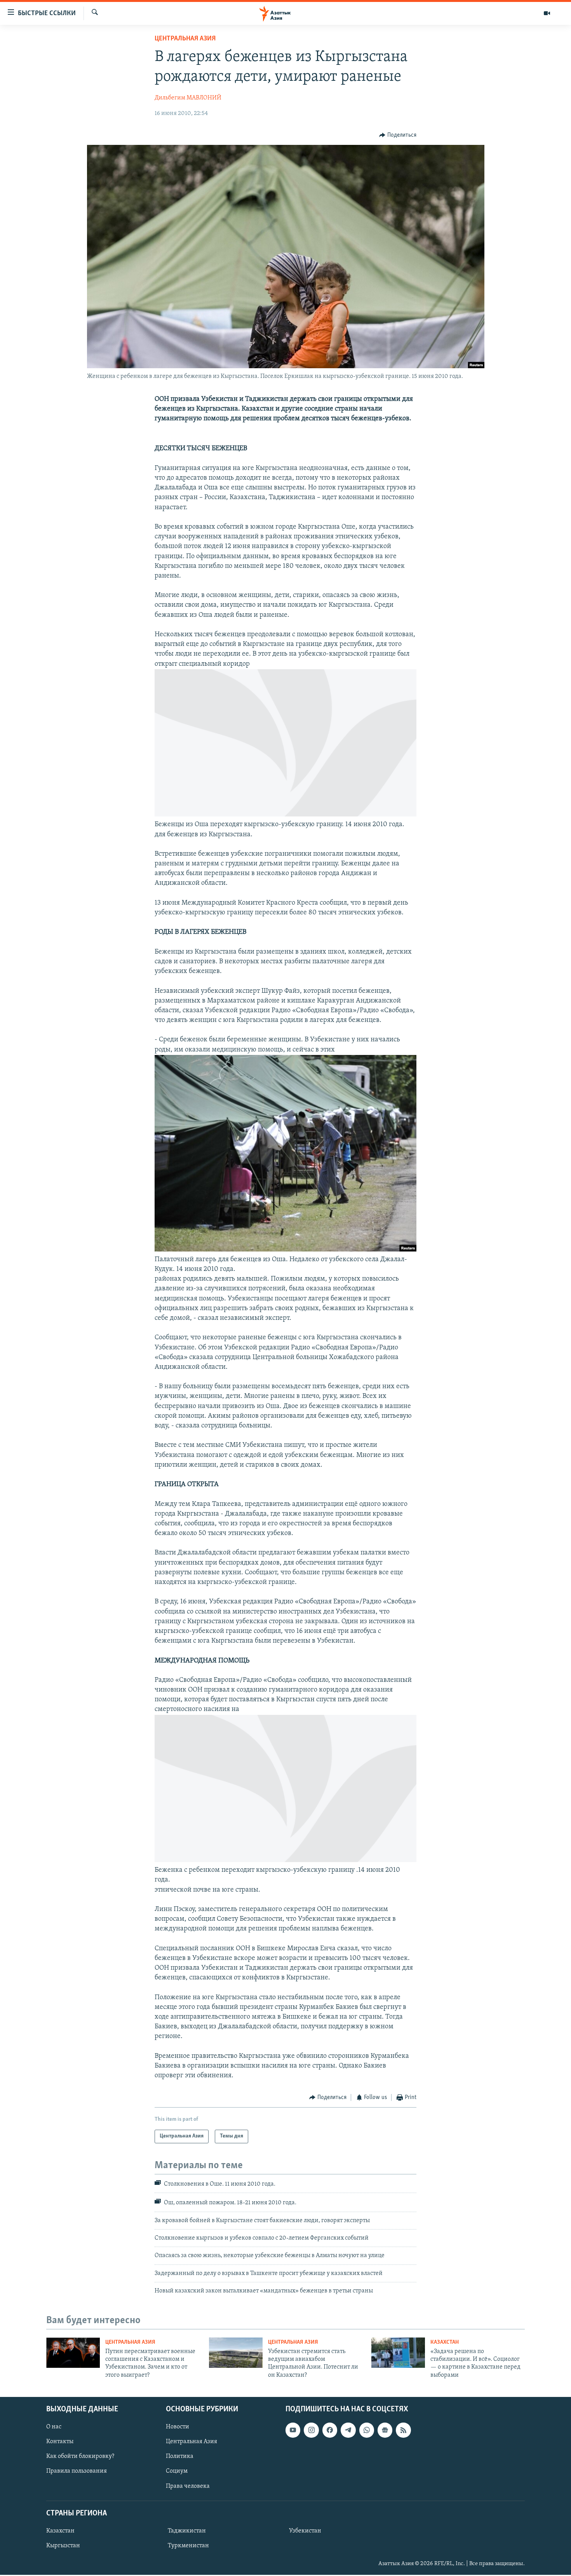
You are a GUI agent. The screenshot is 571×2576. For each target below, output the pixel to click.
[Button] (398, 135)
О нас (54, 2427)
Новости (178, 2427)
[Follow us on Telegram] (348, 2430)
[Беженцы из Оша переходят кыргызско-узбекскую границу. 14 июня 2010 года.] (285, 815)
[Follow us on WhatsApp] (367, 2430)
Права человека (188, 2486)
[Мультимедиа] (547, 13)
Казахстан (445, 2342)
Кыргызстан (63, 2546)
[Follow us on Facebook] (330, 2430)
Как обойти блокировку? (80, 2457)
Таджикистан (187, 2531)
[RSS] (403, 2430)
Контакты (60, 2442)
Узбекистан (305, 2531)
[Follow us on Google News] (385, 2430)
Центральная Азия (185, 39)
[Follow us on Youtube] (293, 2430)
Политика (180, 2457)
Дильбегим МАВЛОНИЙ (188, 98)
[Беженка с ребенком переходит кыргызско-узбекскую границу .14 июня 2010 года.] (285, 1861)
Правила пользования (77, 2472)
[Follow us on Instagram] (311, 2430)
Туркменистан (188, 2546)
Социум (177, 2472)
